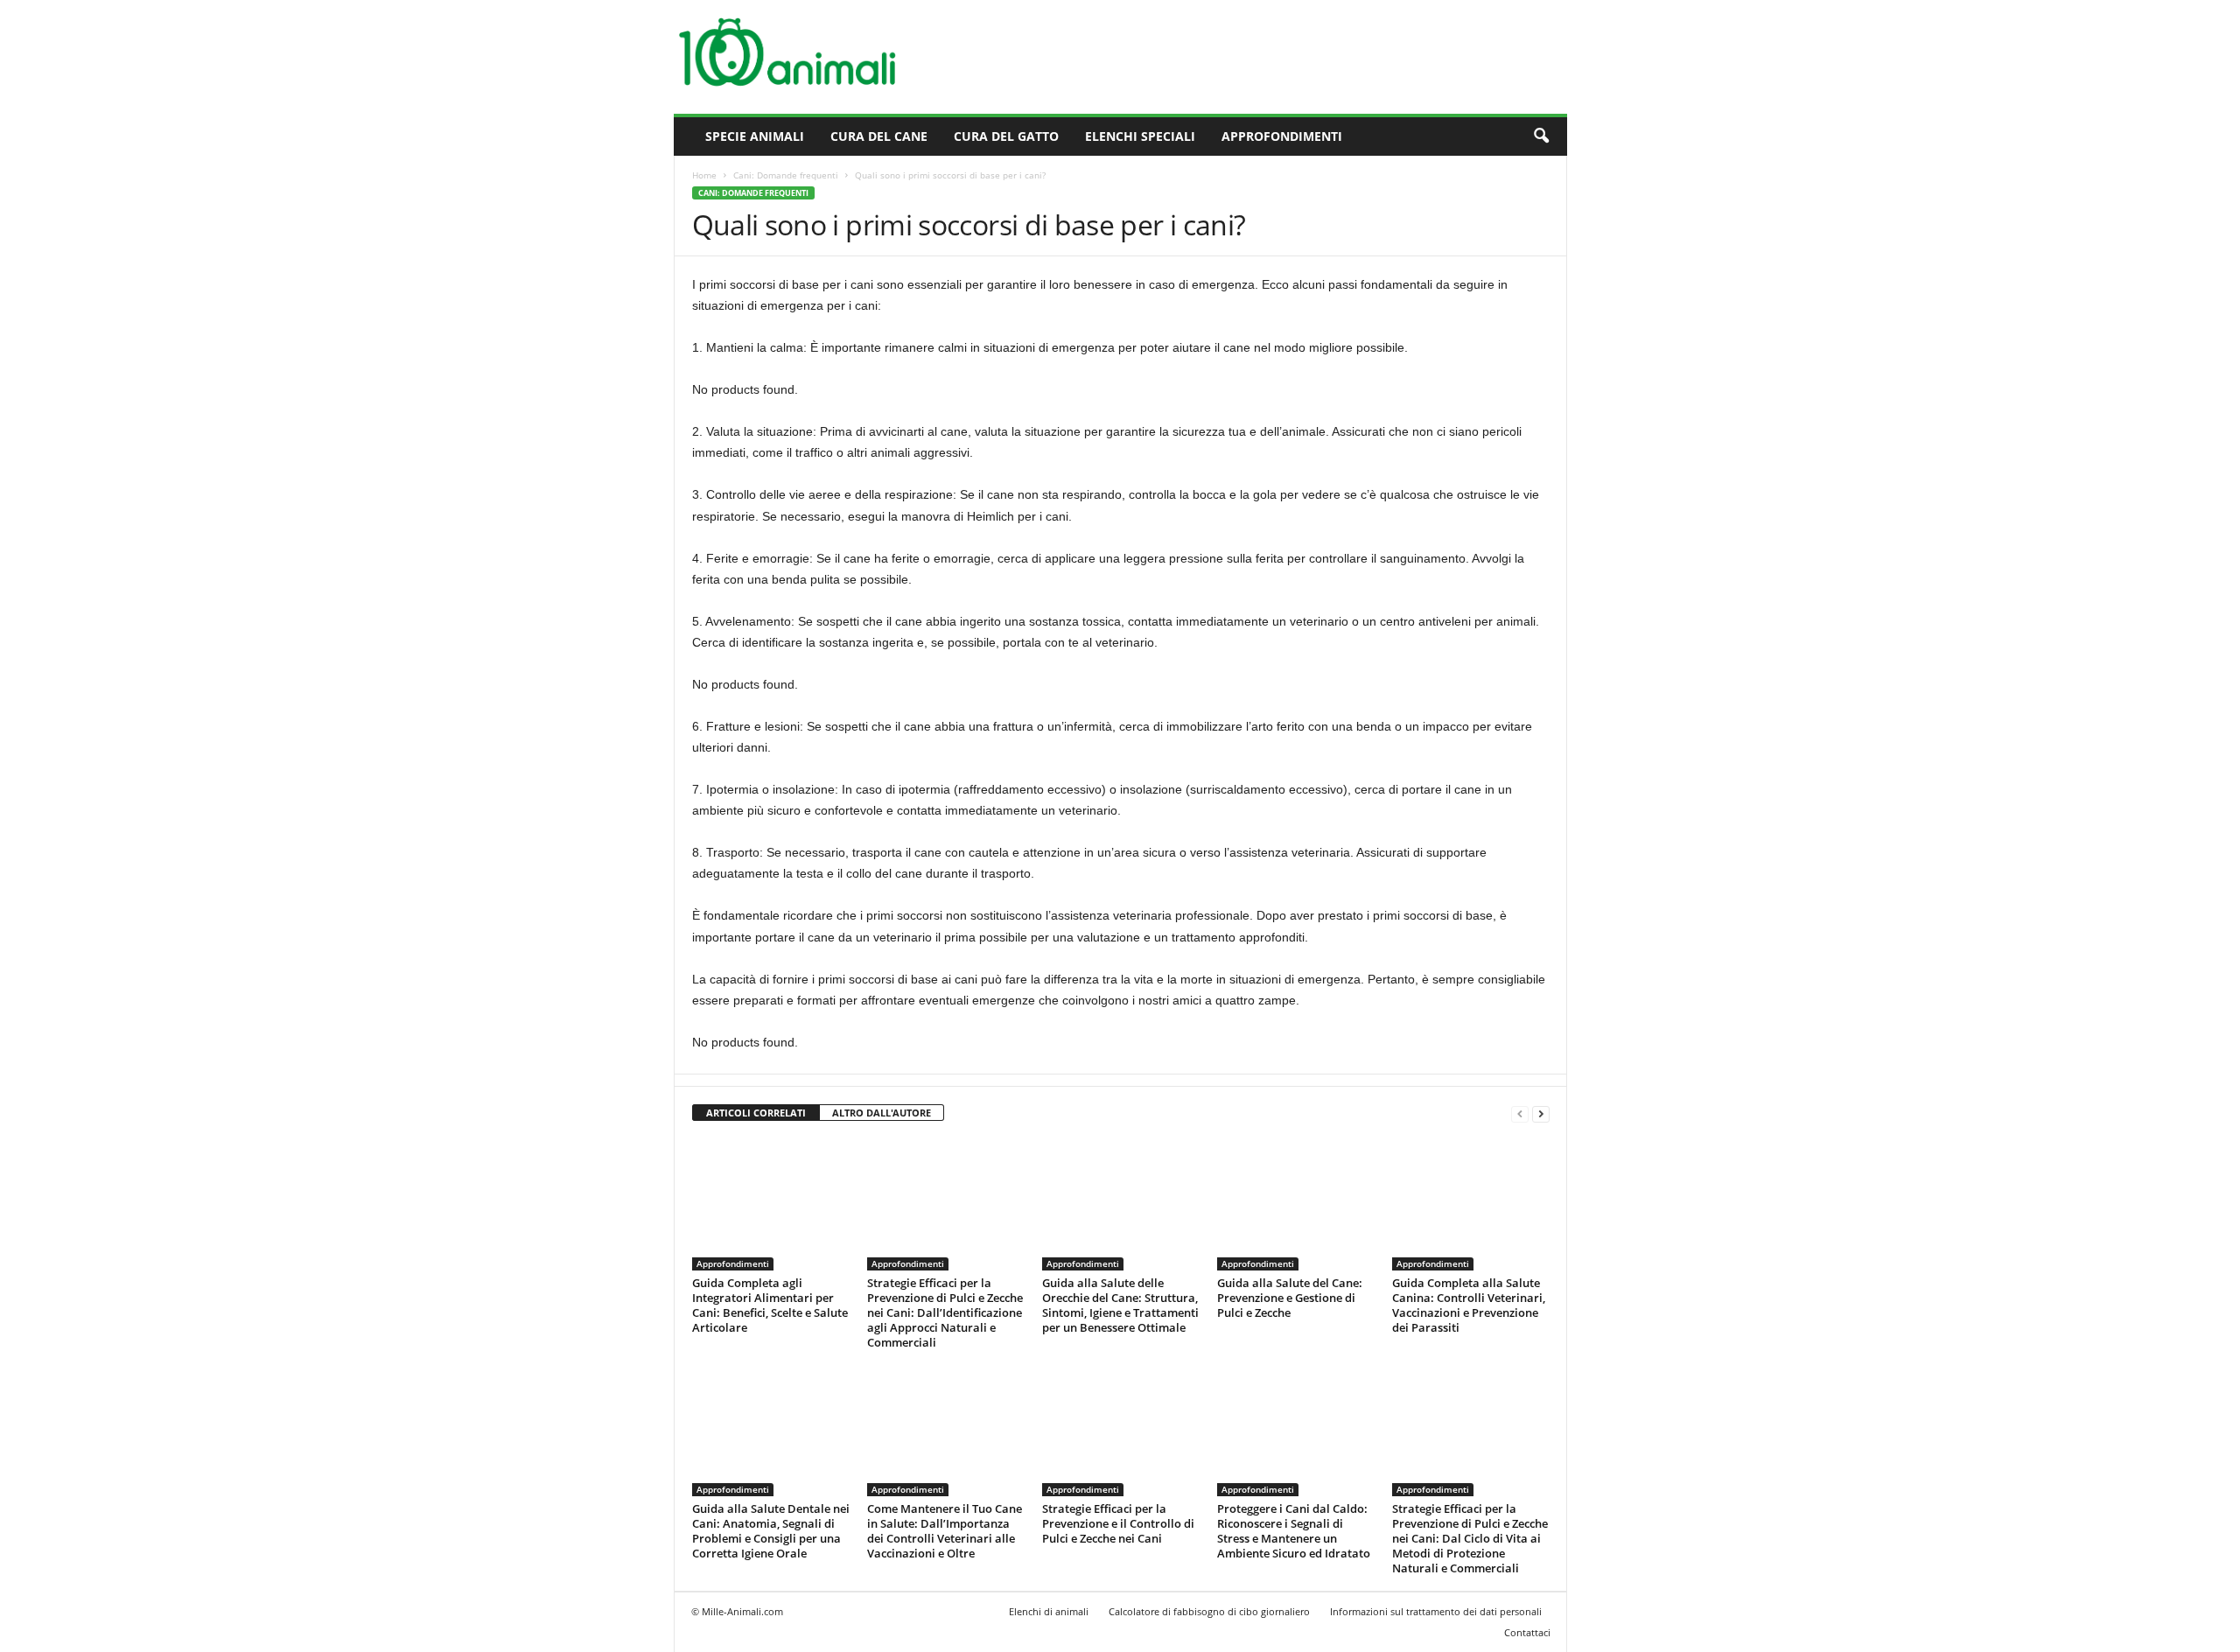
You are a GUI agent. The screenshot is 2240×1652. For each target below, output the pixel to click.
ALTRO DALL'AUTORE (882, 1113)
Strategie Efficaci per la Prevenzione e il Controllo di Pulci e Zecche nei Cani (1118, 1523)
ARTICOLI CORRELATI (756, 1113)
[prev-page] (1520, 1113)
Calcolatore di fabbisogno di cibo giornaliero (1209, 1611)
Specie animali (755, 136)
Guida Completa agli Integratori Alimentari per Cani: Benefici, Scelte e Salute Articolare (770, 1305)
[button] (1541, 136)
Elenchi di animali (1049, 1611)
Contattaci (1527, 1632)
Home (704, 175)
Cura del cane (879, 136)
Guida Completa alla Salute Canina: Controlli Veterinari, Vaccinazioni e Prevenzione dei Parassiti (1469, 1305)
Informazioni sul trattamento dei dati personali (1436, 1611)
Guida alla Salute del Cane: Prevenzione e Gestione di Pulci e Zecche (1290, 1298)
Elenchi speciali (1140, 136)
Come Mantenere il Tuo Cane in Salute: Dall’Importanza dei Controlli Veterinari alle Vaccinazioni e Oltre (945, 1531)
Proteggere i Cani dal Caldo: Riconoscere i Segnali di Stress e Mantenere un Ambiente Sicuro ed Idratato (1294, 1531)
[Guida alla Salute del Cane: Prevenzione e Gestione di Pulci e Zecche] (1296, 1205)
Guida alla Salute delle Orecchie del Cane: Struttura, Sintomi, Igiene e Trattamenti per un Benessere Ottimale (1120, 1305)
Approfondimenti (1282, 136)
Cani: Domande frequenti (786, 175)
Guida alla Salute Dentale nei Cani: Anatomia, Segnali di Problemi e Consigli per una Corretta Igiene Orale (771, 1531)
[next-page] (1541, 1113)
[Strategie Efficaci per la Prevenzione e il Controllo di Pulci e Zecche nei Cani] (1121, 1431)
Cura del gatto (1006, 136)
